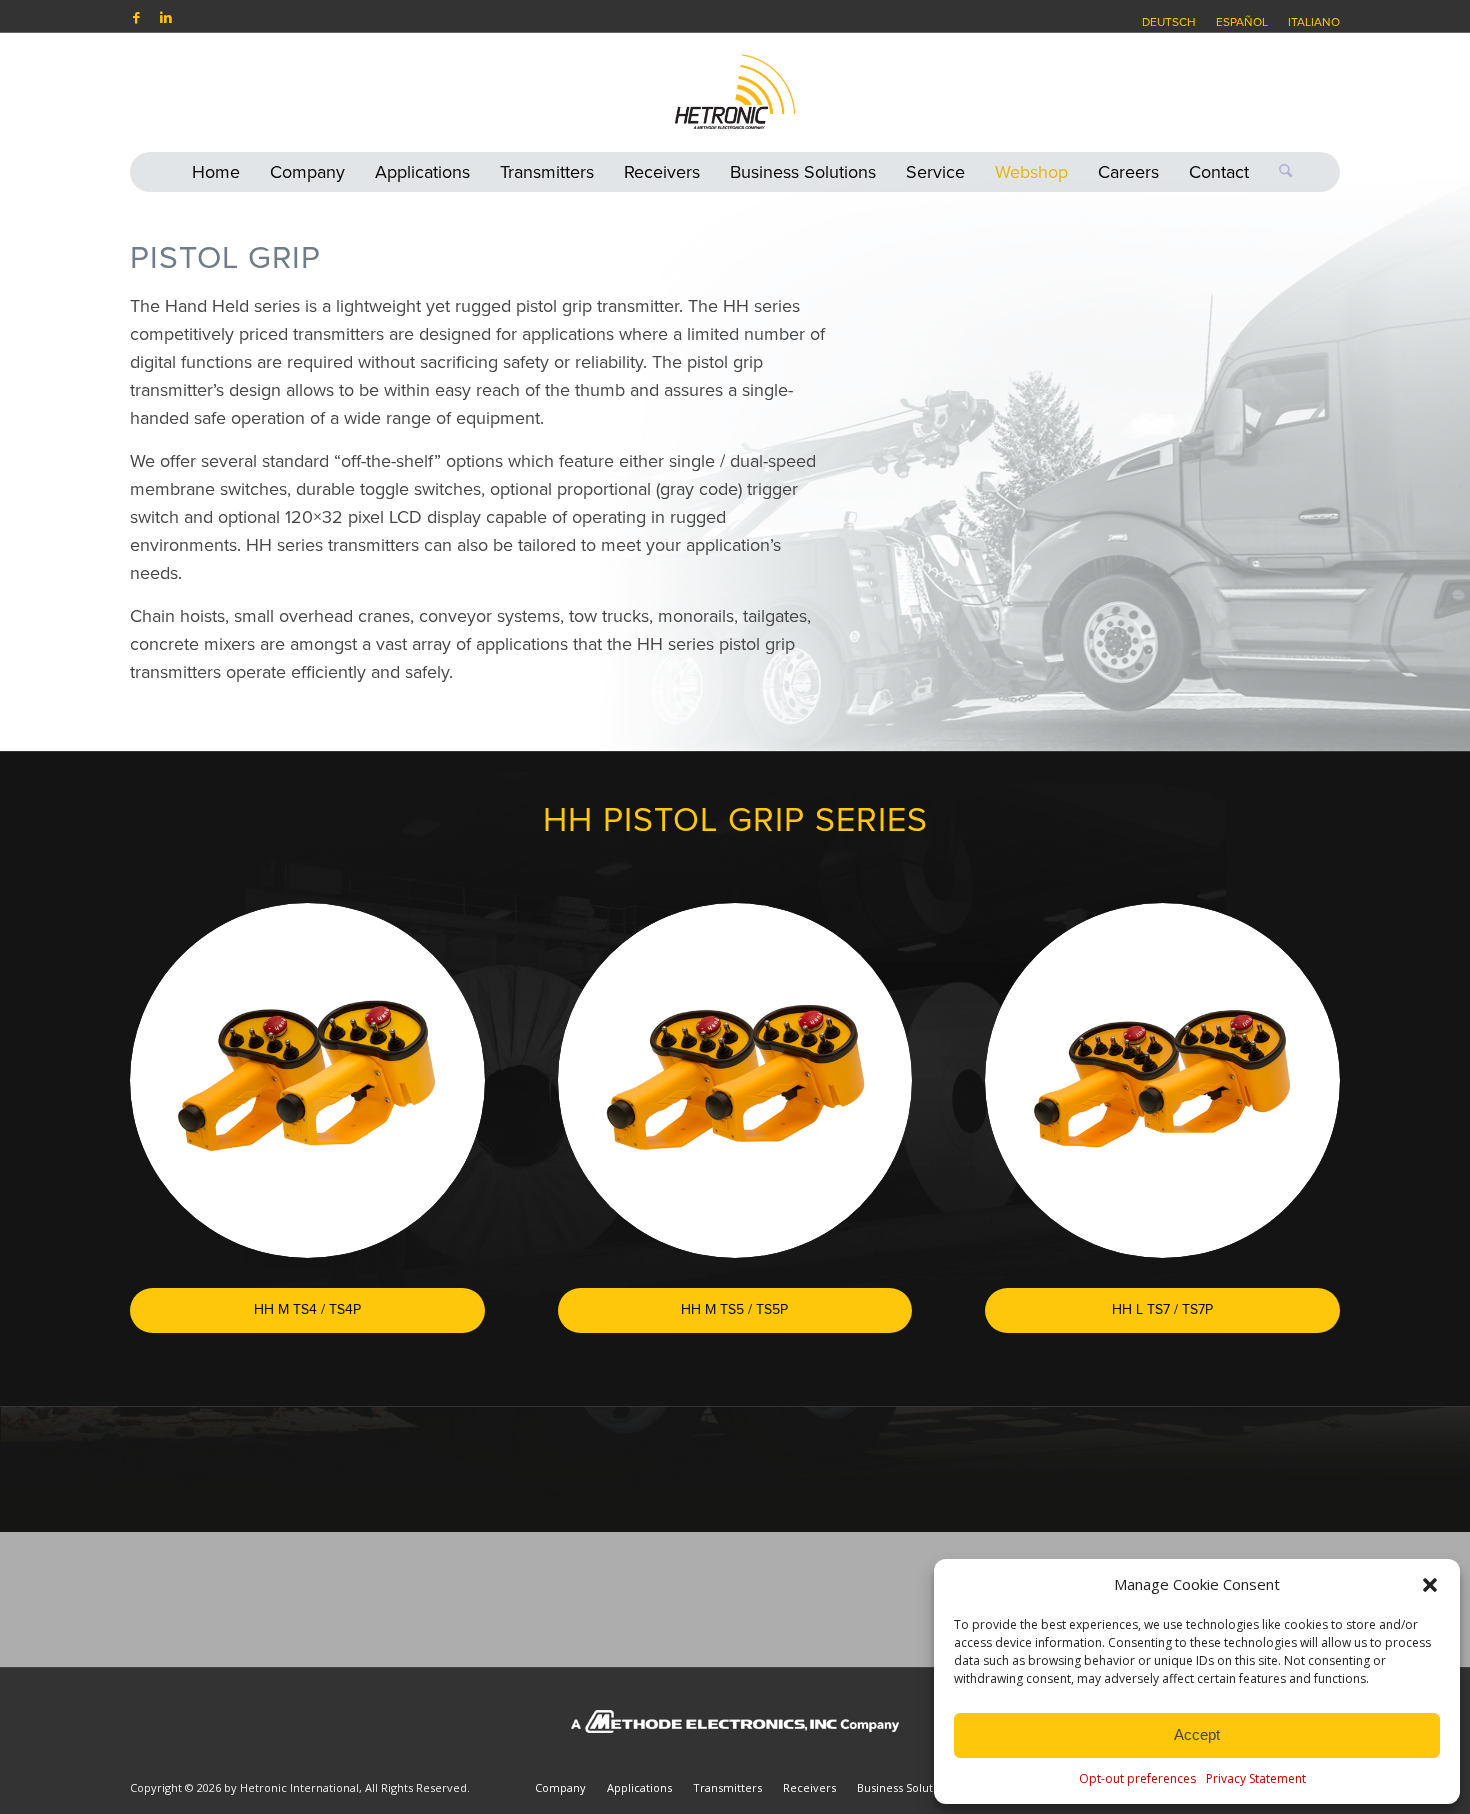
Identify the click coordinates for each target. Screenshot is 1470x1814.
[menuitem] (1169, 22)
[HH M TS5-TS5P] (735, 1080)
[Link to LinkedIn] (166, 17)
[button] (1430, 1585)
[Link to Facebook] (136, 17)
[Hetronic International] (735, 92)
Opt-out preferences (1137, 1778)
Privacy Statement (1256, 1778)
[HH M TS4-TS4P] (307, 1080)
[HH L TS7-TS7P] (1162, 1080)
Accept (1197, 1734)
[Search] (1278, 172)
